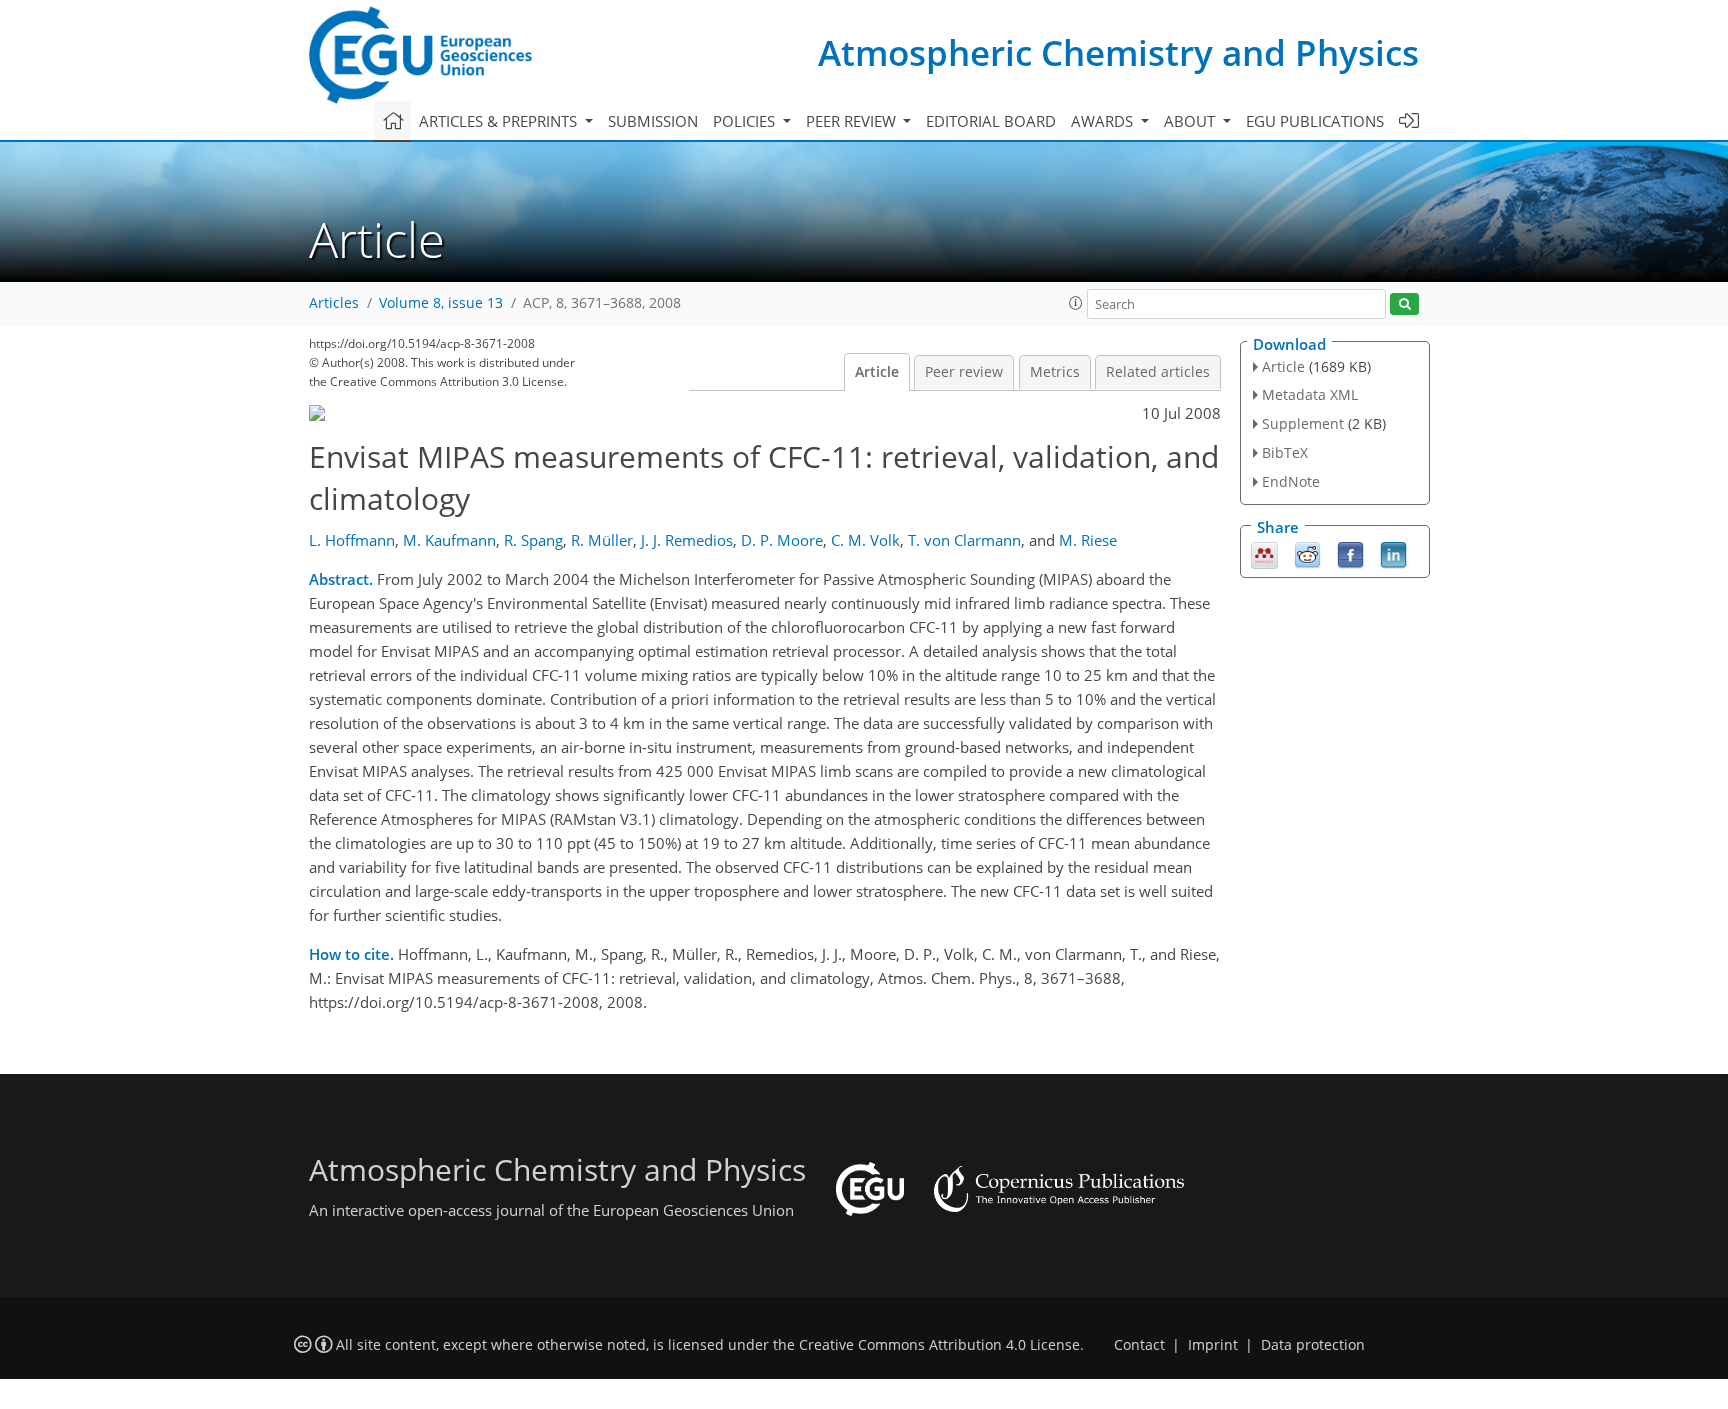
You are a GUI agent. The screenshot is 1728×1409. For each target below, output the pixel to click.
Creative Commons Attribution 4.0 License (939, 1345)
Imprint (1213, 1345)
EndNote (1291, 481)
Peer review (964, 372)
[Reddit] (1307, 553)
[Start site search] (1404, 304)
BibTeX (1285, 452)
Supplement (1303, 423)
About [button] (1191, 121)
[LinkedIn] (1393, 553)
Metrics (1055, 372)
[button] (1076, 303)
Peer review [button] (853, 121)
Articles (334, 303)
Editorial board (991, 121)
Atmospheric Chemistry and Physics (1118, 52)
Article (877, 372)
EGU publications (1315, 121)
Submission (653, 121)
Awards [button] (1104, 121)
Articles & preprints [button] (500, 121)
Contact (1139, 1345)
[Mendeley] (1264, 553)
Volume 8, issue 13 (441, 303)
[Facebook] (1350, 553)
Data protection (1313, 1345)
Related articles (1158, 372)
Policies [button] (746, 121)
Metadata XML (1310, 394)
